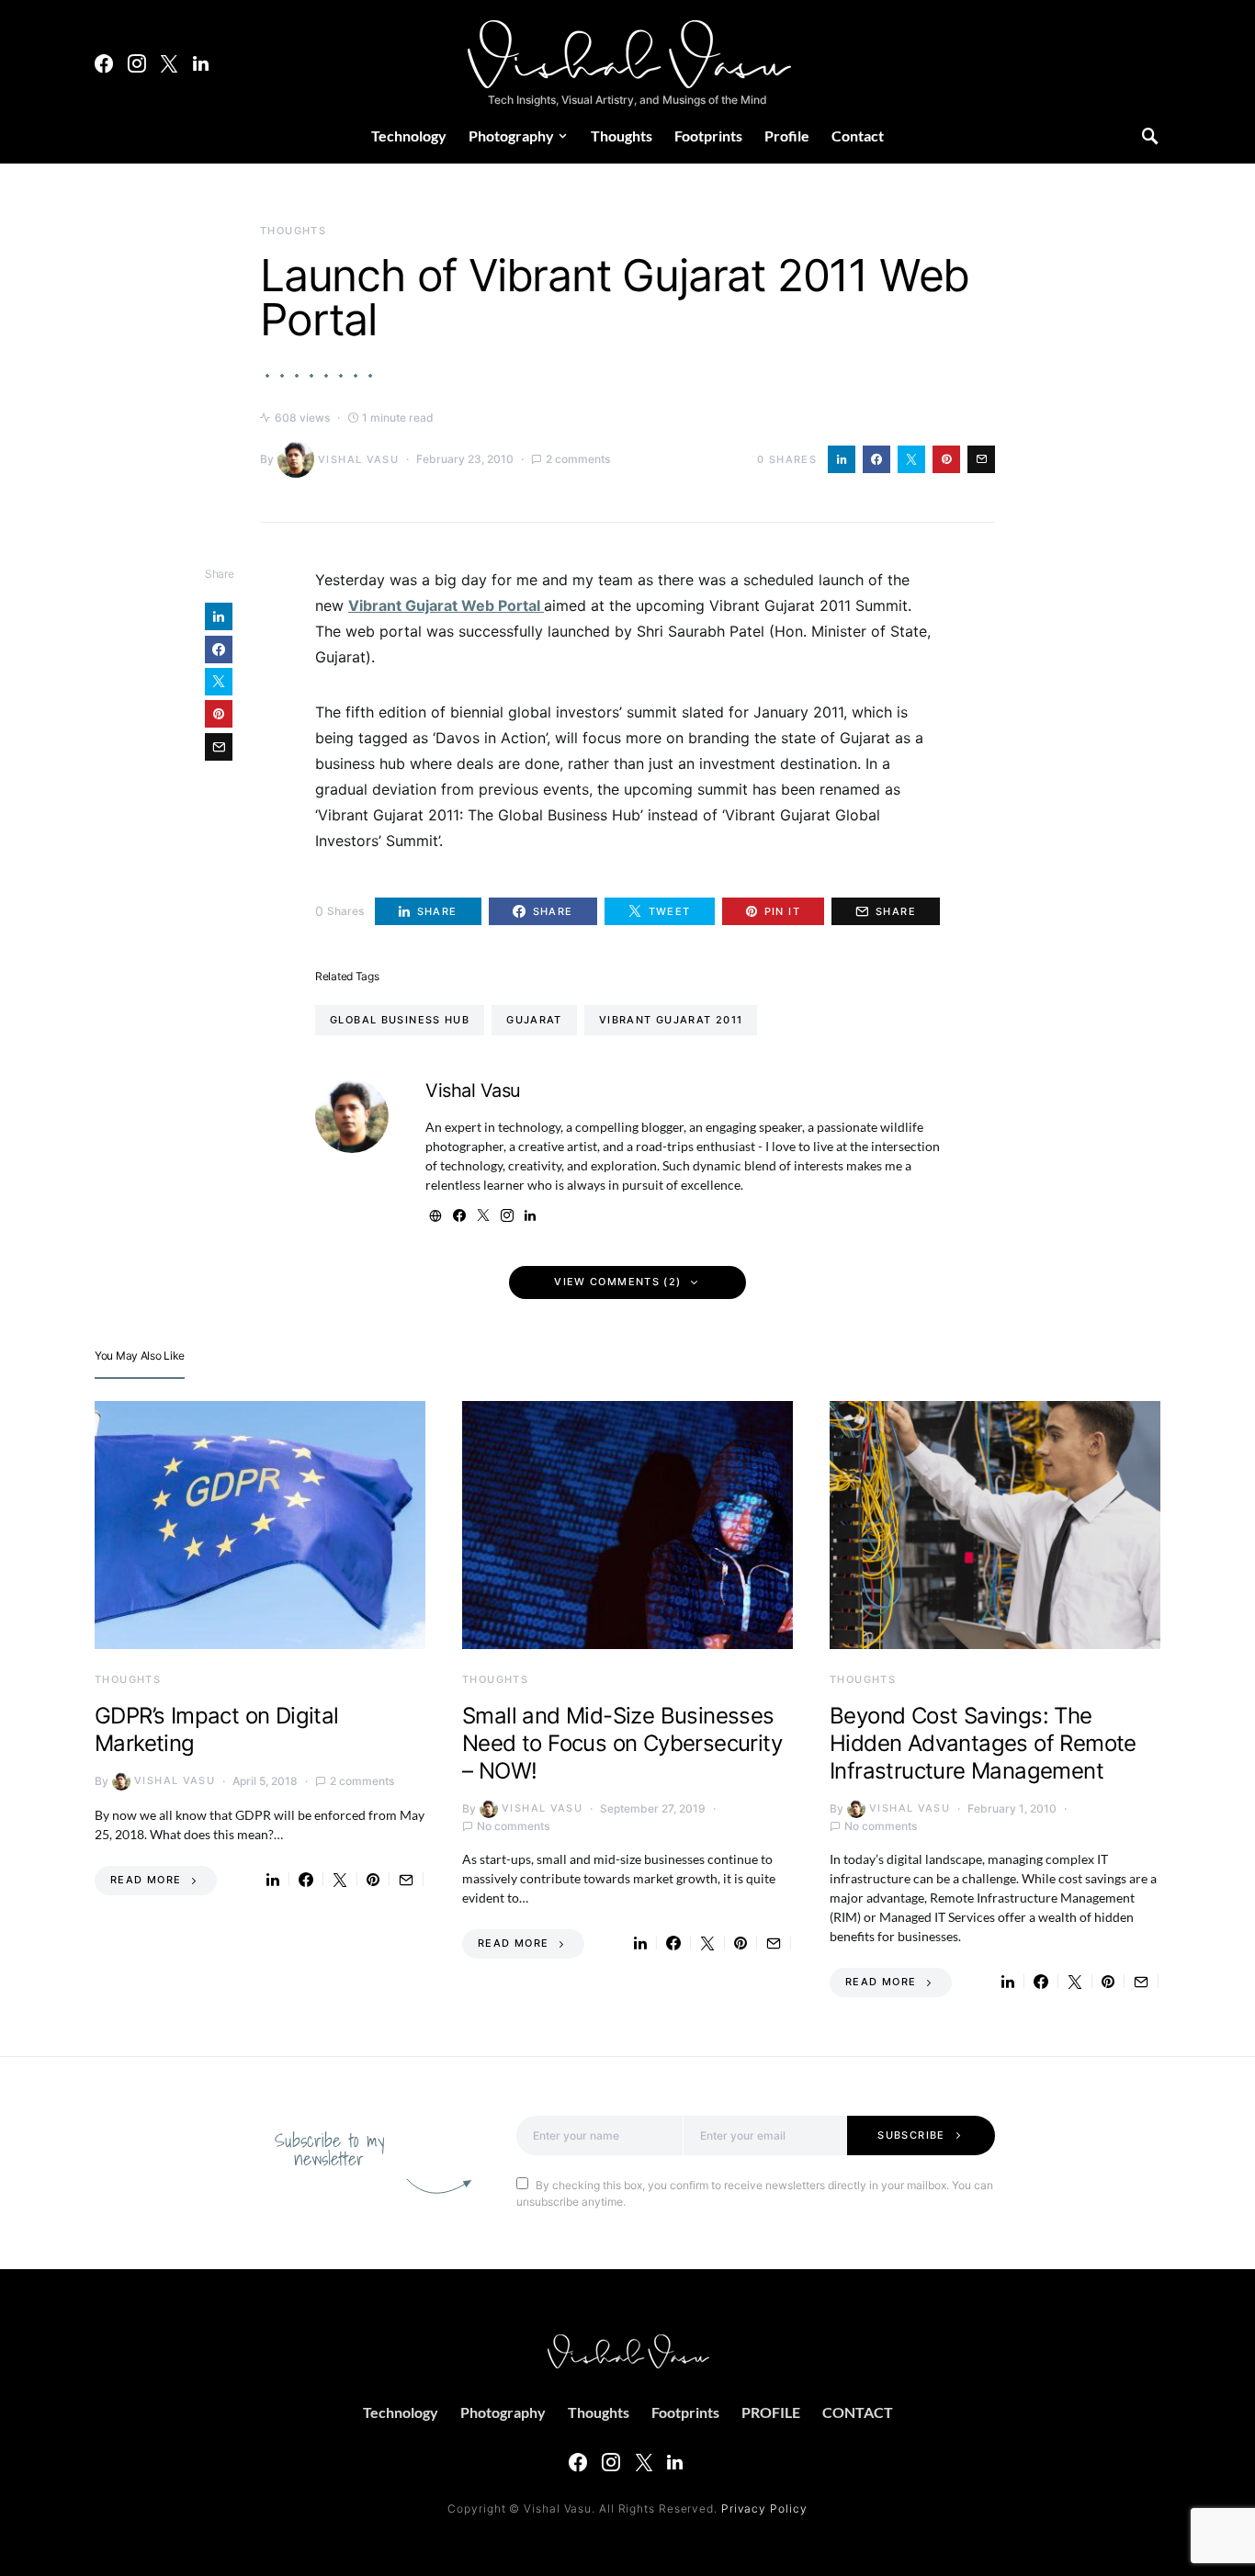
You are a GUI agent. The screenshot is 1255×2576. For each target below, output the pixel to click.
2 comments (578, 459)
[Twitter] (169, 63)
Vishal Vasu (358, 459)
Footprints (708, 136)
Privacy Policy (764, 2508)
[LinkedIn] (201, 63)
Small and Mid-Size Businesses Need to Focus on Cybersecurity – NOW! (622, 1743)
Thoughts (622, 136)
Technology (409, 136)
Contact (858, 136)
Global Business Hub (400, 1020)
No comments (513, 1826)
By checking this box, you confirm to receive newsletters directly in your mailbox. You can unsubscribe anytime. (755, 2193)
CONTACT (858, 2412)
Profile (787, 136)
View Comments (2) (617, 1282)
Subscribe (911, 2135)
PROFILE (771, 2412)
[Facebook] (104, 63)
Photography (511, 136)
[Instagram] (137, 63)
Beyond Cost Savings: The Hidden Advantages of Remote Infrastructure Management (983, 1743)
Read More (146, 1880)
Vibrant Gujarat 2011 (671, 1020)
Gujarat (534, 1020)
